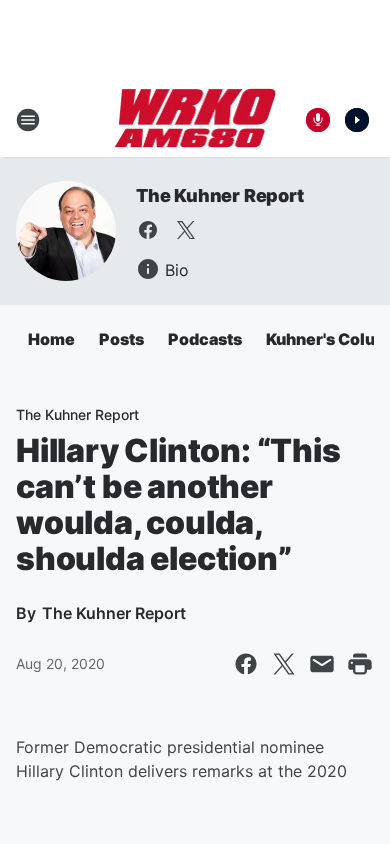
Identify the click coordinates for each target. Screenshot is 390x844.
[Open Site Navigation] (28, 120)
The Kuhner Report (220, 195)
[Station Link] (195, 120)
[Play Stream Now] (357, 120)
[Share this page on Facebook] (246, 664)
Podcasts (205, 339)
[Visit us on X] (186, 230)
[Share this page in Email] (322, 664)
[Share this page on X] (284, 664)
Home (51, 339)
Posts (121, 339)
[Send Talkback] (318, 120)
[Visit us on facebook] (148, 230)
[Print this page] (360, 664)
